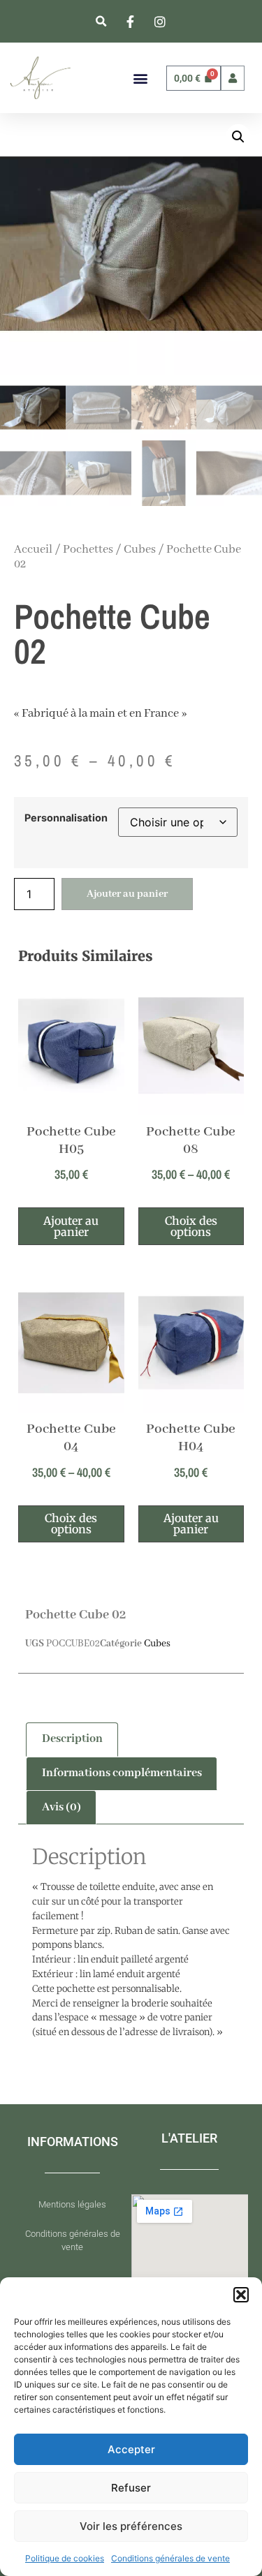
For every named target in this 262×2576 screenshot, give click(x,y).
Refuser (131, 2488)
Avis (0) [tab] (61, 1807)
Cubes (140, 550)
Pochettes (88, 550)
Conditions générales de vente (170, 2558)
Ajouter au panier (127, 894)
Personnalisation (66, 818)
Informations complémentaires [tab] (122, 1773)
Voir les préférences (131, 2526)
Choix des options (191, 1226)
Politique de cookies (65, 2558)
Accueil (33, 550)
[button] (241, 2295)
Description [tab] (72, 1739)
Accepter (131, 2449)
